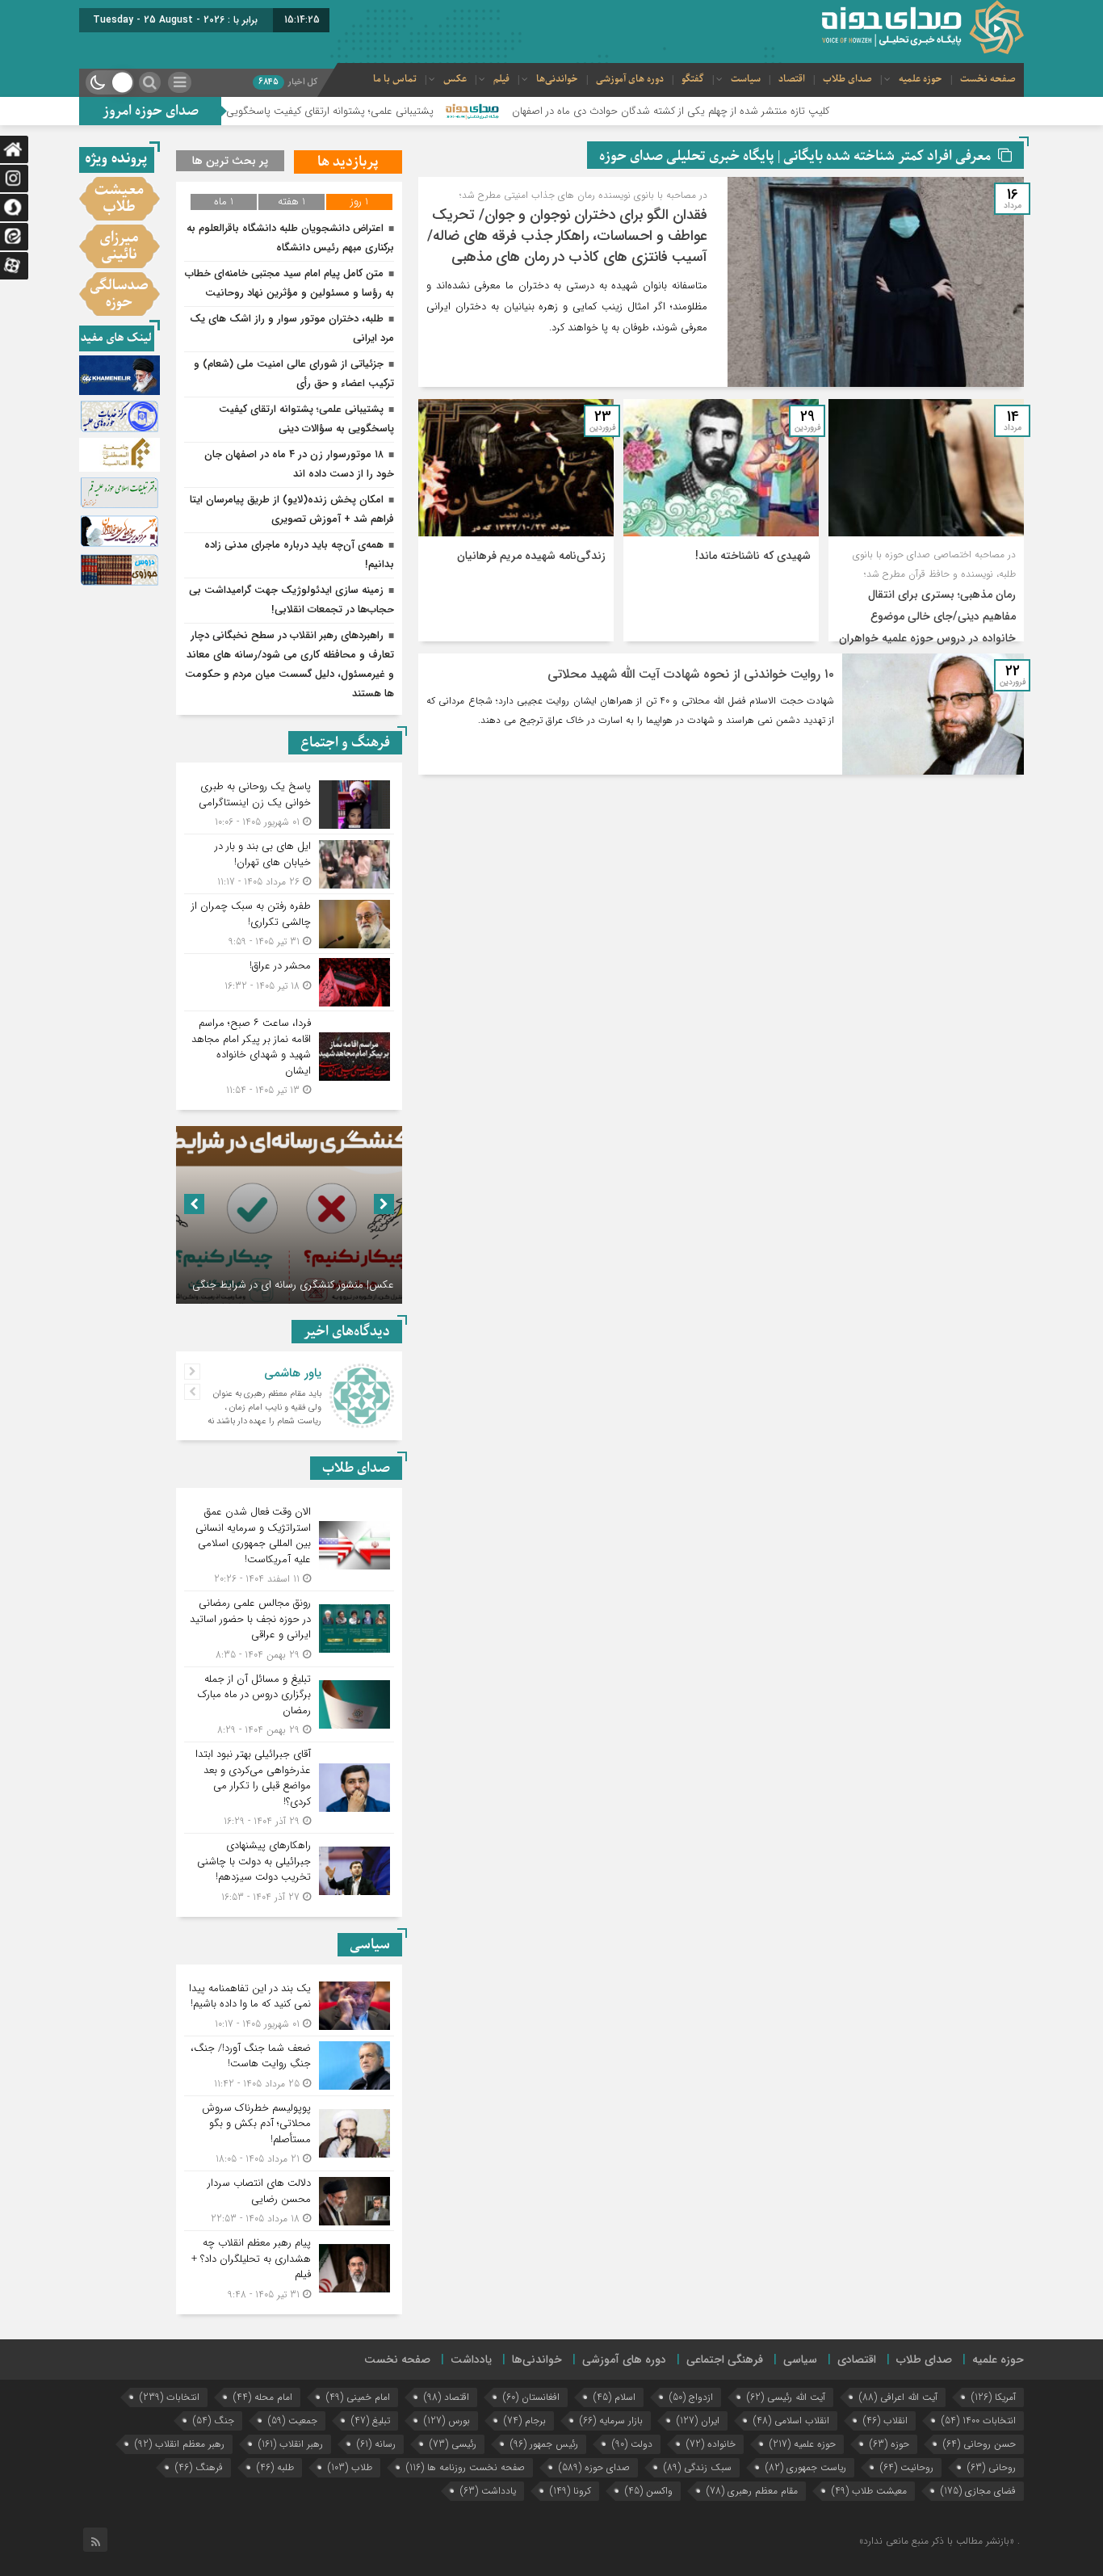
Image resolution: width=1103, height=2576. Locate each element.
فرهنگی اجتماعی (725, 2360)
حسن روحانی (979, 2444)
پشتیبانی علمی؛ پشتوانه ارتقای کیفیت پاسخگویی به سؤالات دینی (400, 111)
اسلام (614, 2397)
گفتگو (693, 79)
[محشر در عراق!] (289, 982)
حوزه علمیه (921, 79)
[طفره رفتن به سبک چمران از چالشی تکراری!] (289, 924)
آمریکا (994, 2397)
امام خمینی (358, 2397)
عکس (455, 79)
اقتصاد (792, 79)
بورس (447, 2421)
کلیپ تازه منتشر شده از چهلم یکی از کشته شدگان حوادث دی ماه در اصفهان (776, 111)
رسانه (376, 2444)
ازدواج (691, 2397)
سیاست (746, 79)
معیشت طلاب (869, 2491)
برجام (525, 2421)
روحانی (992, 2467)
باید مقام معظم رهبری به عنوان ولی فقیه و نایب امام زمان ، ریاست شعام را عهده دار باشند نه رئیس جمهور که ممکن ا (264, 1414)
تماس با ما (395, 79)
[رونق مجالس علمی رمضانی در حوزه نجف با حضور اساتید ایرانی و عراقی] (289, 1629)
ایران (698, 2421)
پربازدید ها (348, 162)
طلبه (275, 2467)
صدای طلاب (847, 79)
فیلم (501, 79)
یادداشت (471, 2360)
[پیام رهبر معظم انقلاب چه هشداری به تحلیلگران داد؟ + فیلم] (289, 2267)
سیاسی (800, 2360)
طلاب (350, 2467)
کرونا (570, 2491)
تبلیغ (371, 2421)
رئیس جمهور (544, 2444)
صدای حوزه (594, 2467)
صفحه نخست (988, 79)
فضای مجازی (978, 2491)
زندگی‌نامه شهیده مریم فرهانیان (531, 556)
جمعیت (293, 2421)
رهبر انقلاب (291, 2444)
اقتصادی (857, 2360)
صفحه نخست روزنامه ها (466, 2467)
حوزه (889, 2444)
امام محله (263, 2397)
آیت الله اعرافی (898, 2397)
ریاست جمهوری (806, 2467)
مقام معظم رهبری (752, 2491)
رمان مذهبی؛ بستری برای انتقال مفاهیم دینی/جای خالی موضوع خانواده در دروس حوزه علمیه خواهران (927, 616)
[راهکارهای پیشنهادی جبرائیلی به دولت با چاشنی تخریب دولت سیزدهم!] (289, 1869)
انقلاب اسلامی (791, 2421)
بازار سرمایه (611, 2421)
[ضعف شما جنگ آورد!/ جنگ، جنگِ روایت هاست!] (289, 2066)
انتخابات (170, 2397)
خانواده (711, 2444)
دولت (632, 2444)
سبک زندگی (698, 2467)
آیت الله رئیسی (786, 2397)
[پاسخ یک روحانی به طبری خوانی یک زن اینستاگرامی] (289, 804)
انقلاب (885, 2421)
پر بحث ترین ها (230, 161)
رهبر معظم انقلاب (180, 2444)
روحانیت (907, 2467)
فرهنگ (199, 2467)
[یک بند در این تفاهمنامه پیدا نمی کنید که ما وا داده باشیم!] (289, 2006)
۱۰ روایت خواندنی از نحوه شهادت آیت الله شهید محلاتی (691, 674)
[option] (289, 1215)
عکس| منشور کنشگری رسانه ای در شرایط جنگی (293, 1285)
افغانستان (531, 2397)
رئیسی (453, 2444)
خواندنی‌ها (557, 79)
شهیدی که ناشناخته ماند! (753, 556)
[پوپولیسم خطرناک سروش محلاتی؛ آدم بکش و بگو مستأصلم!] (289, 2134)
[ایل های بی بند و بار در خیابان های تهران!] (289, 864)
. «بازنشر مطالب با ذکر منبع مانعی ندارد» (939, 2541)
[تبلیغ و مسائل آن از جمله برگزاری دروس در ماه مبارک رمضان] (289, 1705)
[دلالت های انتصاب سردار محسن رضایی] (289, 2201)
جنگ (214, 2421)
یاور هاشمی (293, 1373)
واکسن (649, 2491)
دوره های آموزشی (630, 79)
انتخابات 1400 (979, 2421)
